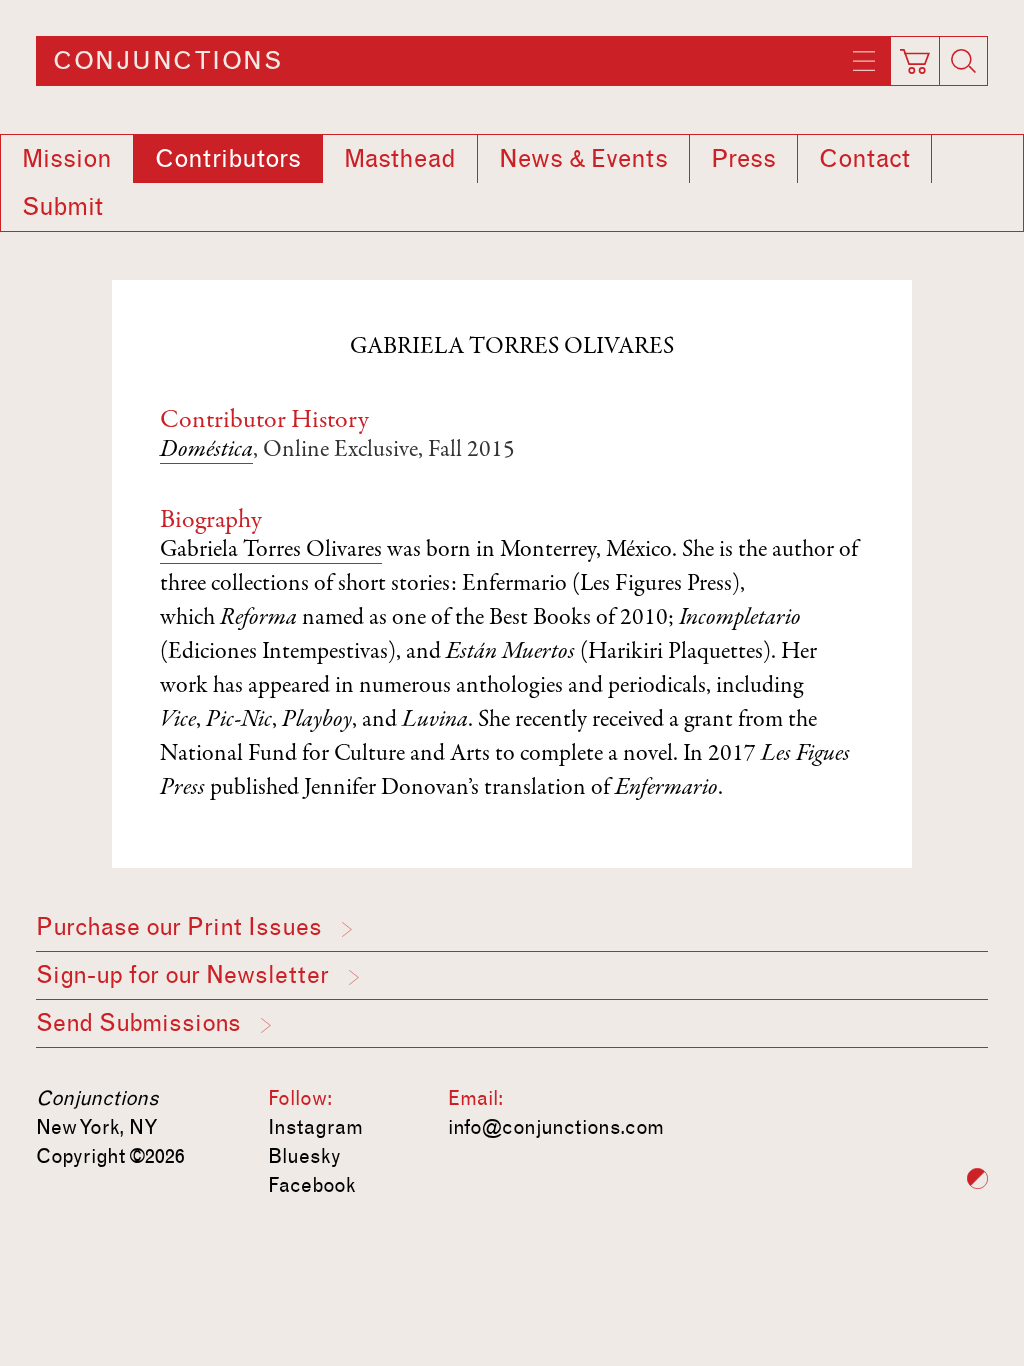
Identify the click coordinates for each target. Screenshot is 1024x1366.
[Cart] (916, 55)
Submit (62, 207)
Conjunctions (167, 61)
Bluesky (304, 1156)
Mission (67, 159)
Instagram (315, 1127)
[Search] (964, 61)
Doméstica (206, 451)
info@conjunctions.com (556, 1127)
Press (743, 159)
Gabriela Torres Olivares (271, 551)
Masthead (400, 159)
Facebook (312, 1185)
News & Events (583, 159)
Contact (864, 159)
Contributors (228, 159)
